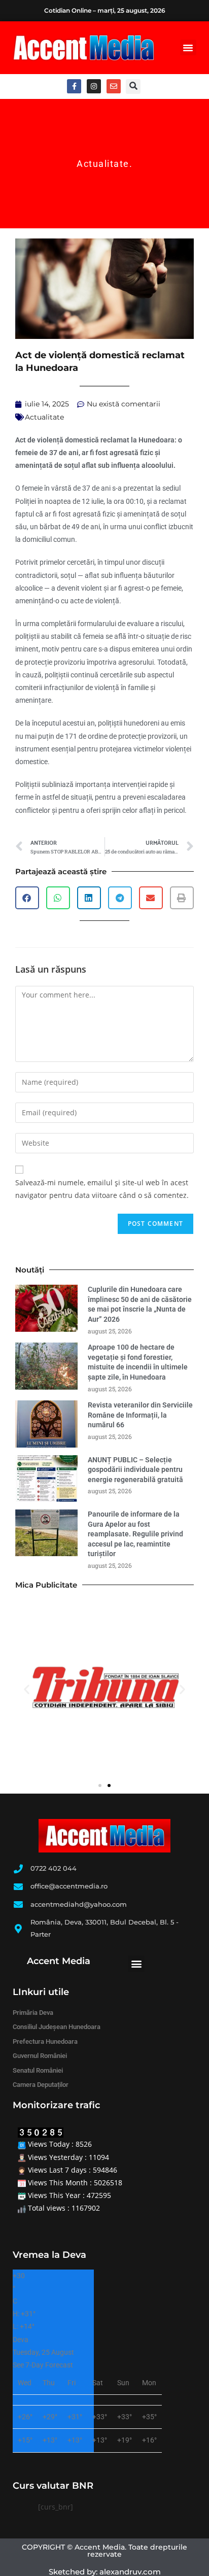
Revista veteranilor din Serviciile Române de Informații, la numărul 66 (140, 1415)
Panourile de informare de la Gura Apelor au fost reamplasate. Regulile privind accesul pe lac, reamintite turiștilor (135, 1534)
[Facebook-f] (74, 86)
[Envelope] (114, 86)
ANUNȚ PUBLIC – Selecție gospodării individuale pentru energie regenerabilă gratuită (137, 1470)
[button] (188, 48)
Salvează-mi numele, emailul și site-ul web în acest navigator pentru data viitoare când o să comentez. (102, 1189)
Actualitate (103, 164)
